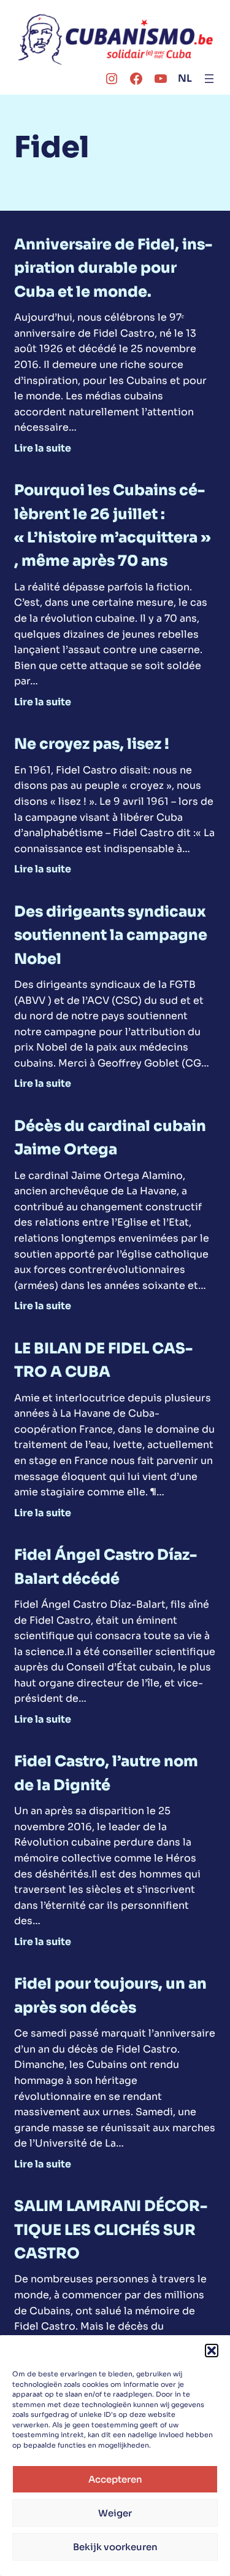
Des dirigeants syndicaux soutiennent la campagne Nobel (111, 935)
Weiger (115, 2513)
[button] (212, 2351)
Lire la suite (43, 448)
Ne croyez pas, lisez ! (92, 744)
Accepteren (115, 2479)
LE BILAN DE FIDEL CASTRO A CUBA (103, 1360)
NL (185, 78)
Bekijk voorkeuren (115, 2547)
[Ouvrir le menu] (209, 79)
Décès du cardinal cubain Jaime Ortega (110, 1138)
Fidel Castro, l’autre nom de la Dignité (106, 1773)
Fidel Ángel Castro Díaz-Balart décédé (105, 1567)
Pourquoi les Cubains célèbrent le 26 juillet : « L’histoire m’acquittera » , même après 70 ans (112, 526)
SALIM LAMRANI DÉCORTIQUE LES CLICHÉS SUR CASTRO (111, 2230)
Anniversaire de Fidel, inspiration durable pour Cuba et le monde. (113, 268)
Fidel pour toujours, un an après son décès (110, 1995)
